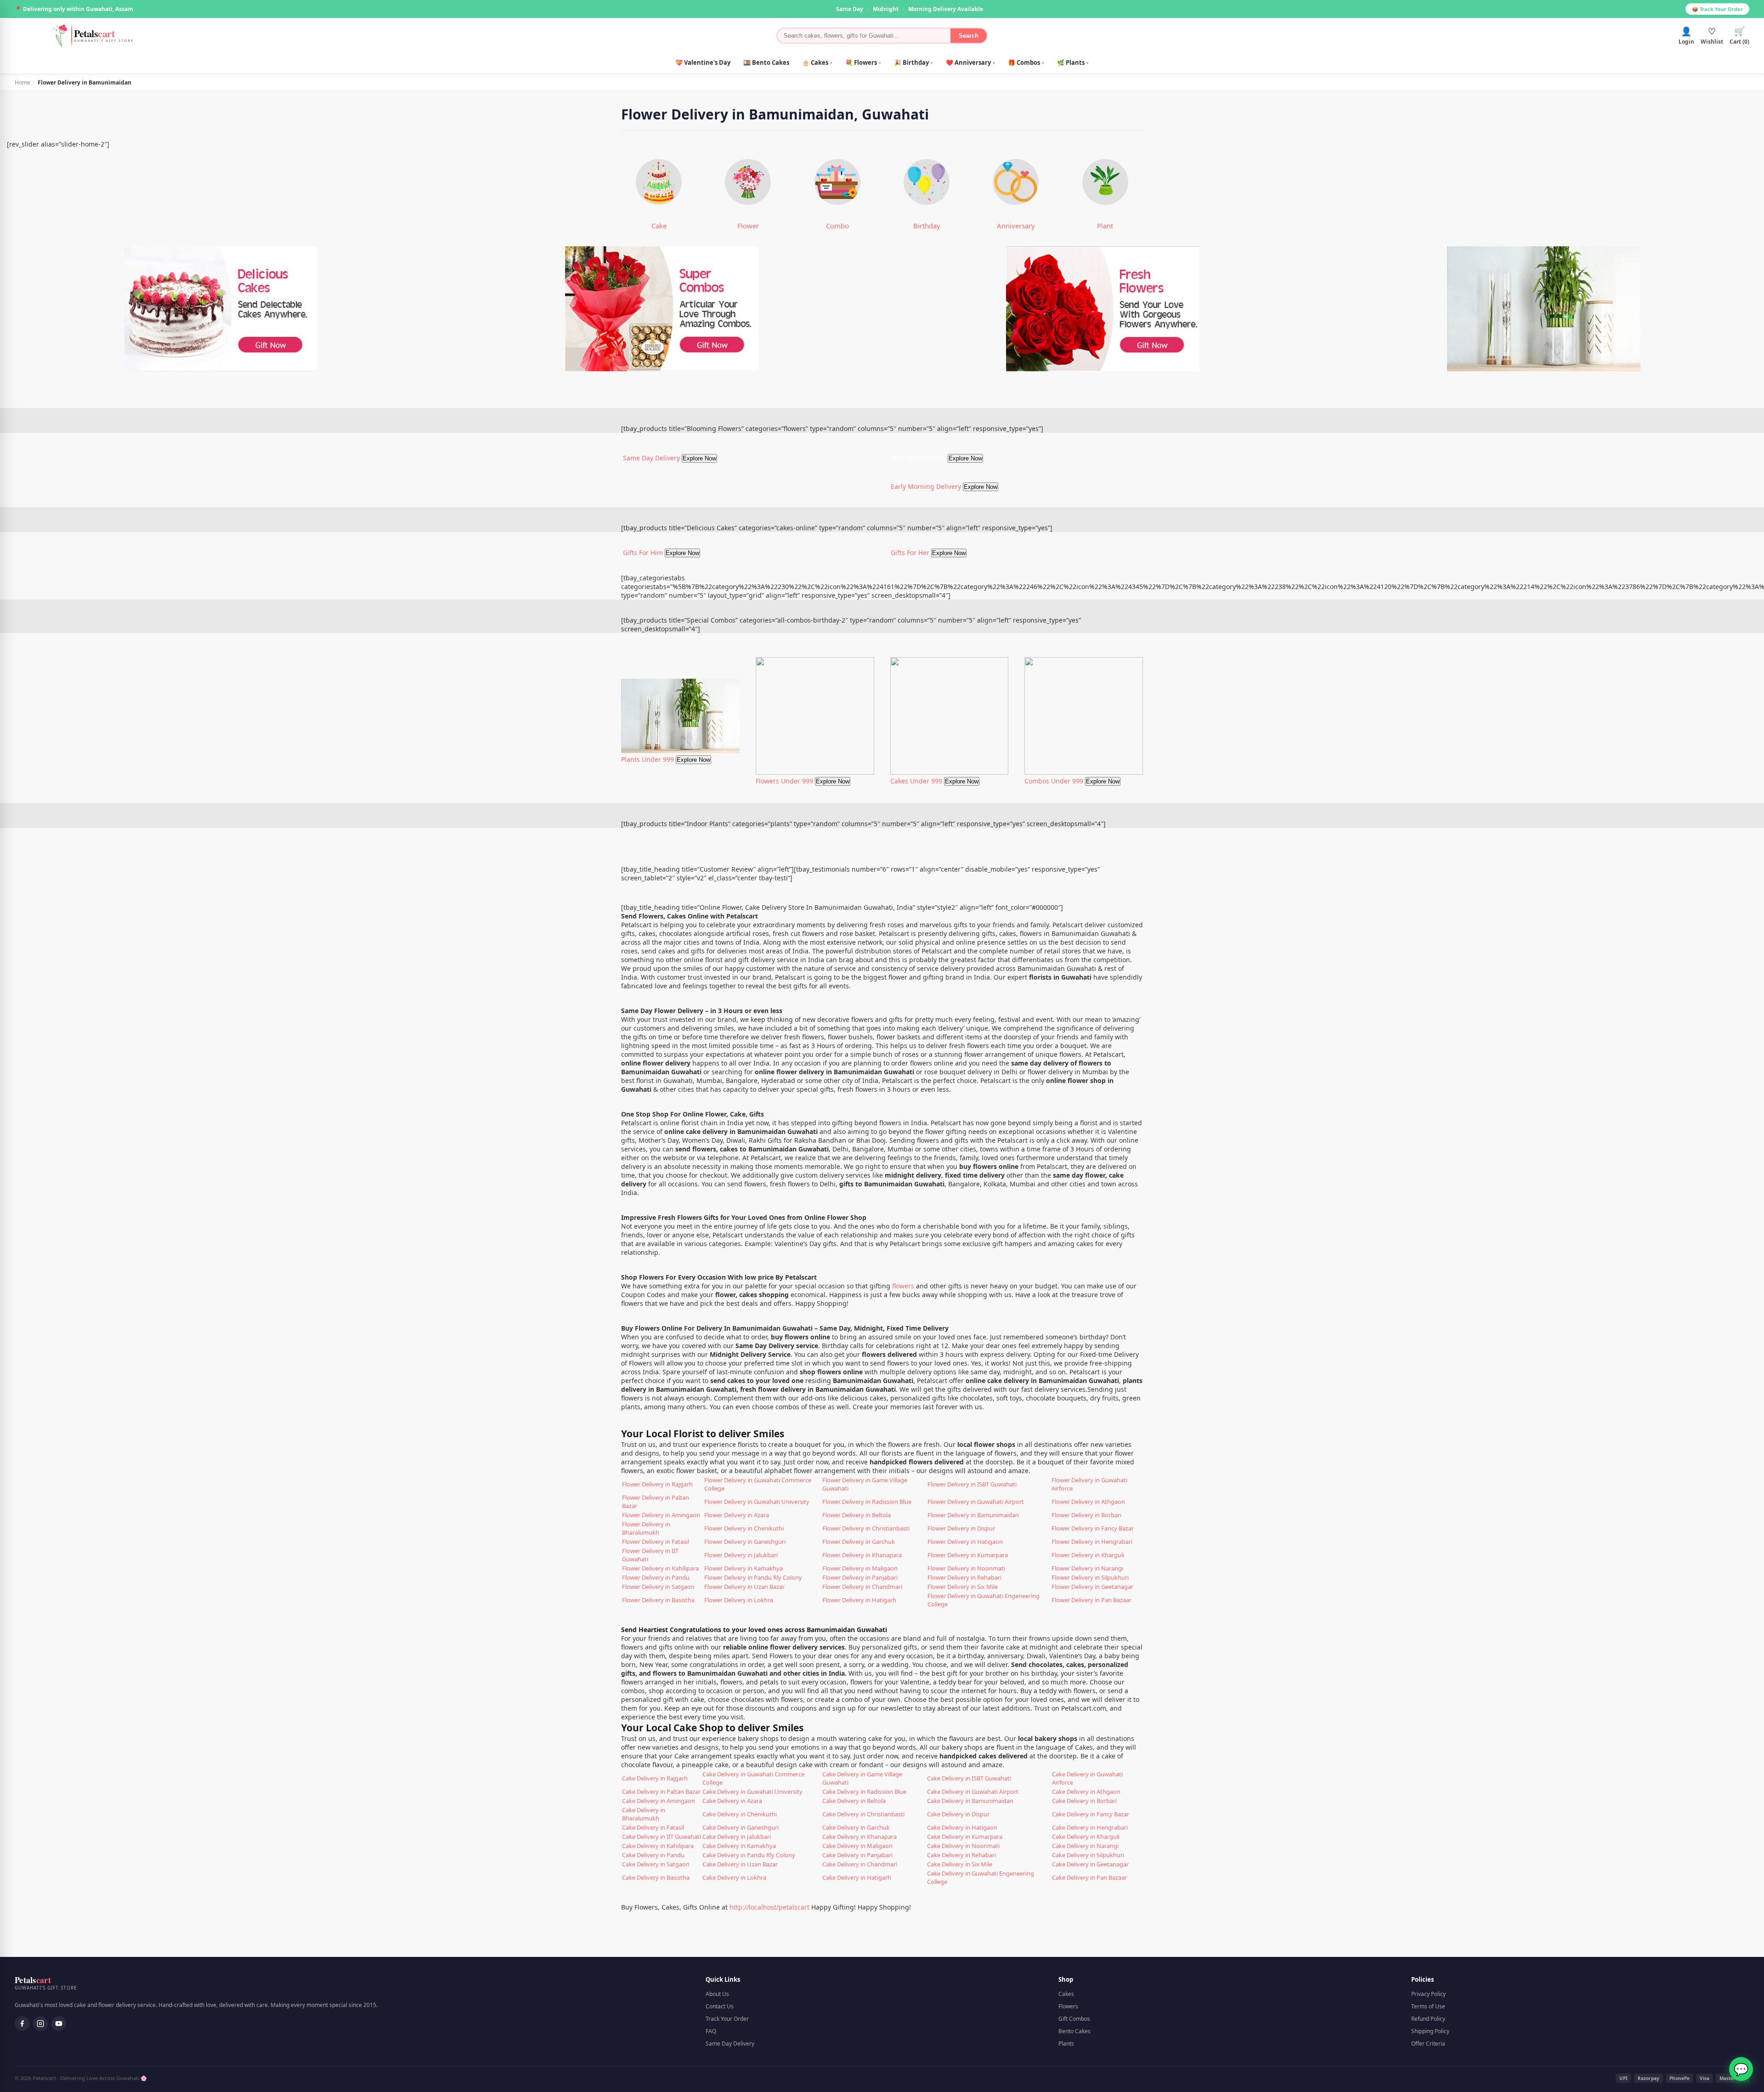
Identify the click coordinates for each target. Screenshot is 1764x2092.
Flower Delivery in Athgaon (1088, 1502)
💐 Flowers (863, 62)
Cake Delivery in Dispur (958, 1814)
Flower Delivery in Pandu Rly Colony (753, 1577)
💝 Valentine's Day (703, 62)
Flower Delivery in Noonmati (966, 1568)
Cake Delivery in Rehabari (961, 1855)
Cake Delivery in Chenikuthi (740, 1814)
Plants (1066, 2044)
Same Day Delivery (730, 2044)
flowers (903, 1286)
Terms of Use (1428, 2006)
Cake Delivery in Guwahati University (752, 1792)
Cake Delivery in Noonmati (963, 1846)
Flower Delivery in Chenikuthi (744, 1528)
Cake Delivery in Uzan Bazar (740, 1864)
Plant (1105, 226)
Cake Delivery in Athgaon (1086, 1792)
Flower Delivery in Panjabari (860, 1577)
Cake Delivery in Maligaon (857, 1846)
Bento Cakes (1074, 2031)
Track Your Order (727, 2019)
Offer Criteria (1428, 2044)
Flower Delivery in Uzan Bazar (744, 1587)
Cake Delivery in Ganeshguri (741, 1827)
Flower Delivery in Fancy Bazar (1093, 1528)
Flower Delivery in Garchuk (859, 1542)
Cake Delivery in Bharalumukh (644, 1814)
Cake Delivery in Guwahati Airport (973, 1792)
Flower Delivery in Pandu (656, 1577)
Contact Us (720, 2006)
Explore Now (699, 458)
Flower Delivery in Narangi (1087, 1568)
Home (23, 82)
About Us (717, 1994)
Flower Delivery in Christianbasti (866, 1528)
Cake (659, 226)
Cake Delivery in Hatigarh (857, 1877)
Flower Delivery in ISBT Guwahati (972, 1484)
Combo (837, 226)
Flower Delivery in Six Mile (963, 1587)
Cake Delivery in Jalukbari (737, 1837)
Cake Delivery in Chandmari (860, 1864)
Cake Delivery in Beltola (854, 1801)
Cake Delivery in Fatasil (653, 1827)
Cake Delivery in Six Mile (960, 1864)
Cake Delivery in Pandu (653, 1855)
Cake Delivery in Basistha (656, 1877)
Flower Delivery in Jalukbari (741, 1555)
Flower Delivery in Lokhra (739, 1600)
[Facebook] (22, 2024)
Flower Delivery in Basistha (658, 1600)
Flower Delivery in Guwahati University (757, 1502)
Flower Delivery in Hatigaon (965, 1542)
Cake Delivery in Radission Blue (864, 1792)
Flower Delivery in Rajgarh (657, 1484)
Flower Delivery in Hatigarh (859, 1600)
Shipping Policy (1430, 2031)
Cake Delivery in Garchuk (856, 1827)
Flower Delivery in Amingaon (661, 1515)
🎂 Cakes (817, 62)
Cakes (1066, 1994)
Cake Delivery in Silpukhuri (1088, 1855)
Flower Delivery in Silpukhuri (1090, 1577)
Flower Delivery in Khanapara (862, 1555)
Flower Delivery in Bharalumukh (646, 1528)
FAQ (711, 2031)
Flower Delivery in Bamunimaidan (973, 1515)
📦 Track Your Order (1717, 9)
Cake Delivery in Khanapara (859, 1837)
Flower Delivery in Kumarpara (968, 1555)
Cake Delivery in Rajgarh (655, 1778)
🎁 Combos (1026, 62)
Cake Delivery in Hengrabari (1090, 1827)
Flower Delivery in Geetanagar (1092, 1587)
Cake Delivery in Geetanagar (1090, 1864)
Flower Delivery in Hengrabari (1092, 1542)
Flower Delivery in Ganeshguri (745, 1542)
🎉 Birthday (913, 62)
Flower (748, 226)
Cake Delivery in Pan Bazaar (1089, 1877)
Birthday (927, 226)
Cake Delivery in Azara (732, 1801)
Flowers (1068, 2006)
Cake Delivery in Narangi (1085, 1846)
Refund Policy (1428, 2019)
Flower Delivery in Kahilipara (660, 1568)
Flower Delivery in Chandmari (862, 1587)
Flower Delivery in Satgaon (658, 1587)
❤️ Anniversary (970, 62)
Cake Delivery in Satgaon (656, 1864)
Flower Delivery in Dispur (961, 1528)
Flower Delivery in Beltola (857, 1515)
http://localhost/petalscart (769, 1907)
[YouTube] (59, 2024)
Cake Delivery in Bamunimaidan (970, 1801)
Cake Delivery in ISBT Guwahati (969, 1778)
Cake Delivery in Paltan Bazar (661, 1792)
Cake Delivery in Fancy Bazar (1091, 1814)
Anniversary (1016, 226)
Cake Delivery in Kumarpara (965, 1837)
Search (969, 36)
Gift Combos (1074, 2019)
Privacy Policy (1428, 1994)
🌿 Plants (1073, 62)
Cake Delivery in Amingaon (659, 1801)
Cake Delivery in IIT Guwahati (661, 1837)
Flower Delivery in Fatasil (656, 1542)
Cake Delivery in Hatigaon (962, 1827)
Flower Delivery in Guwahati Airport (976, 1502)
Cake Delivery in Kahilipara (658, 1846)
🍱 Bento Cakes (766, 62)
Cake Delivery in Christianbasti (863, 1814)
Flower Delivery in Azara (737, 1515)
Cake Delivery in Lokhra (734, 1877)
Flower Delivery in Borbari (1086, 1515)
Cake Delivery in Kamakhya (739, 1846)
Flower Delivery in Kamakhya (743, 1568)
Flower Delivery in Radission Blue (867, 1502)
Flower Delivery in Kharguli (1088, 1555)
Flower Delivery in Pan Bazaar (1091, 1600)
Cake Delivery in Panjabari (857, 1855)
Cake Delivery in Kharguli (1086, 1837)
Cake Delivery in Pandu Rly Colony (749, 1855)
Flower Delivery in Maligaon (860, 1568)
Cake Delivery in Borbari (1084, 1801)
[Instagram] (40, 2024)
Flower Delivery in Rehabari (964, 1577)
